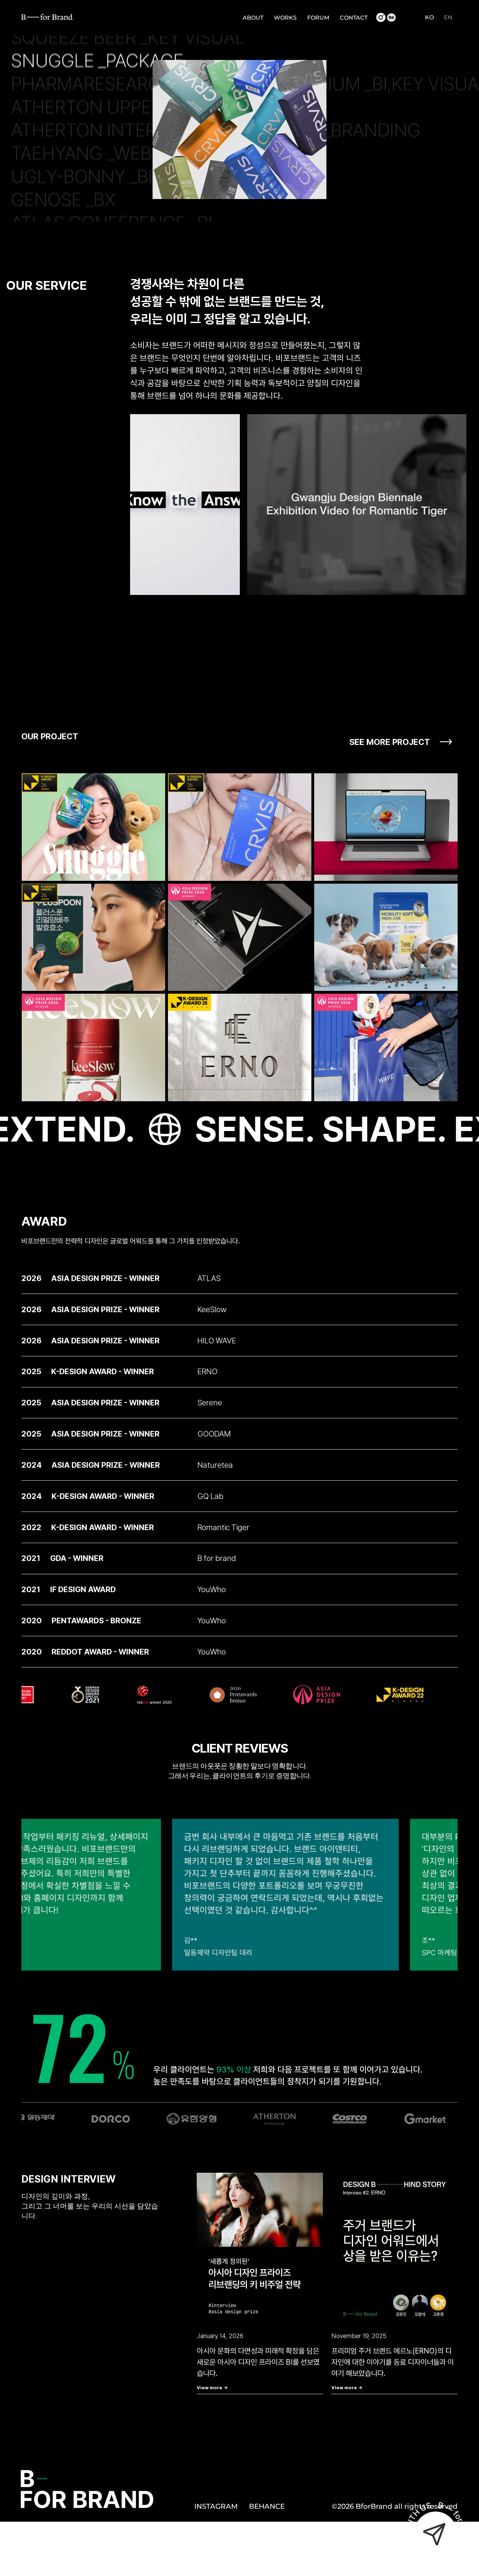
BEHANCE (267, 2506)
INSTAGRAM (216, 2506)
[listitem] (239, 1278)
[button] (228, 587)
